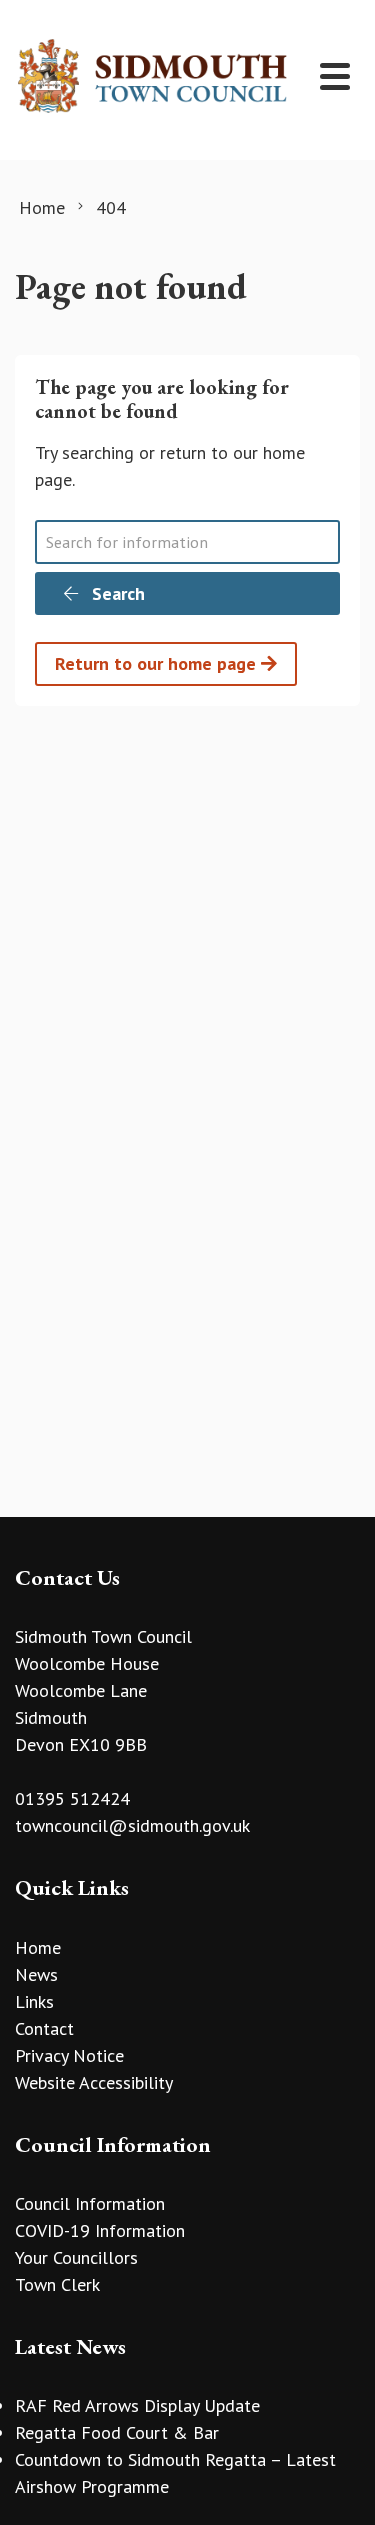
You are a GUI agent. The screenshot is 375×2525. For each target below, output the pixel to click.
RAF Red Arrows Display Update (137, 2405)
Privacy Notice (69, 2055)
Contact (44, 2028)
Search (116, 593)
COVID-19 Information (100, 2230)
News (36, 1974)
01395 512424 (72, 1798)
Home (38, 1947)
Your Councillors (76, 2257)
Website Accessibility (94, 2082)
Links (34, 2001)
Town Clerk (57, 2284)
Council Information (90, 2203)
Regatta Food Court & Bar (117, 2432)
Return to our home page (158, 663)
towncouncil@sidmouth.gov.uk (132, 1825)
